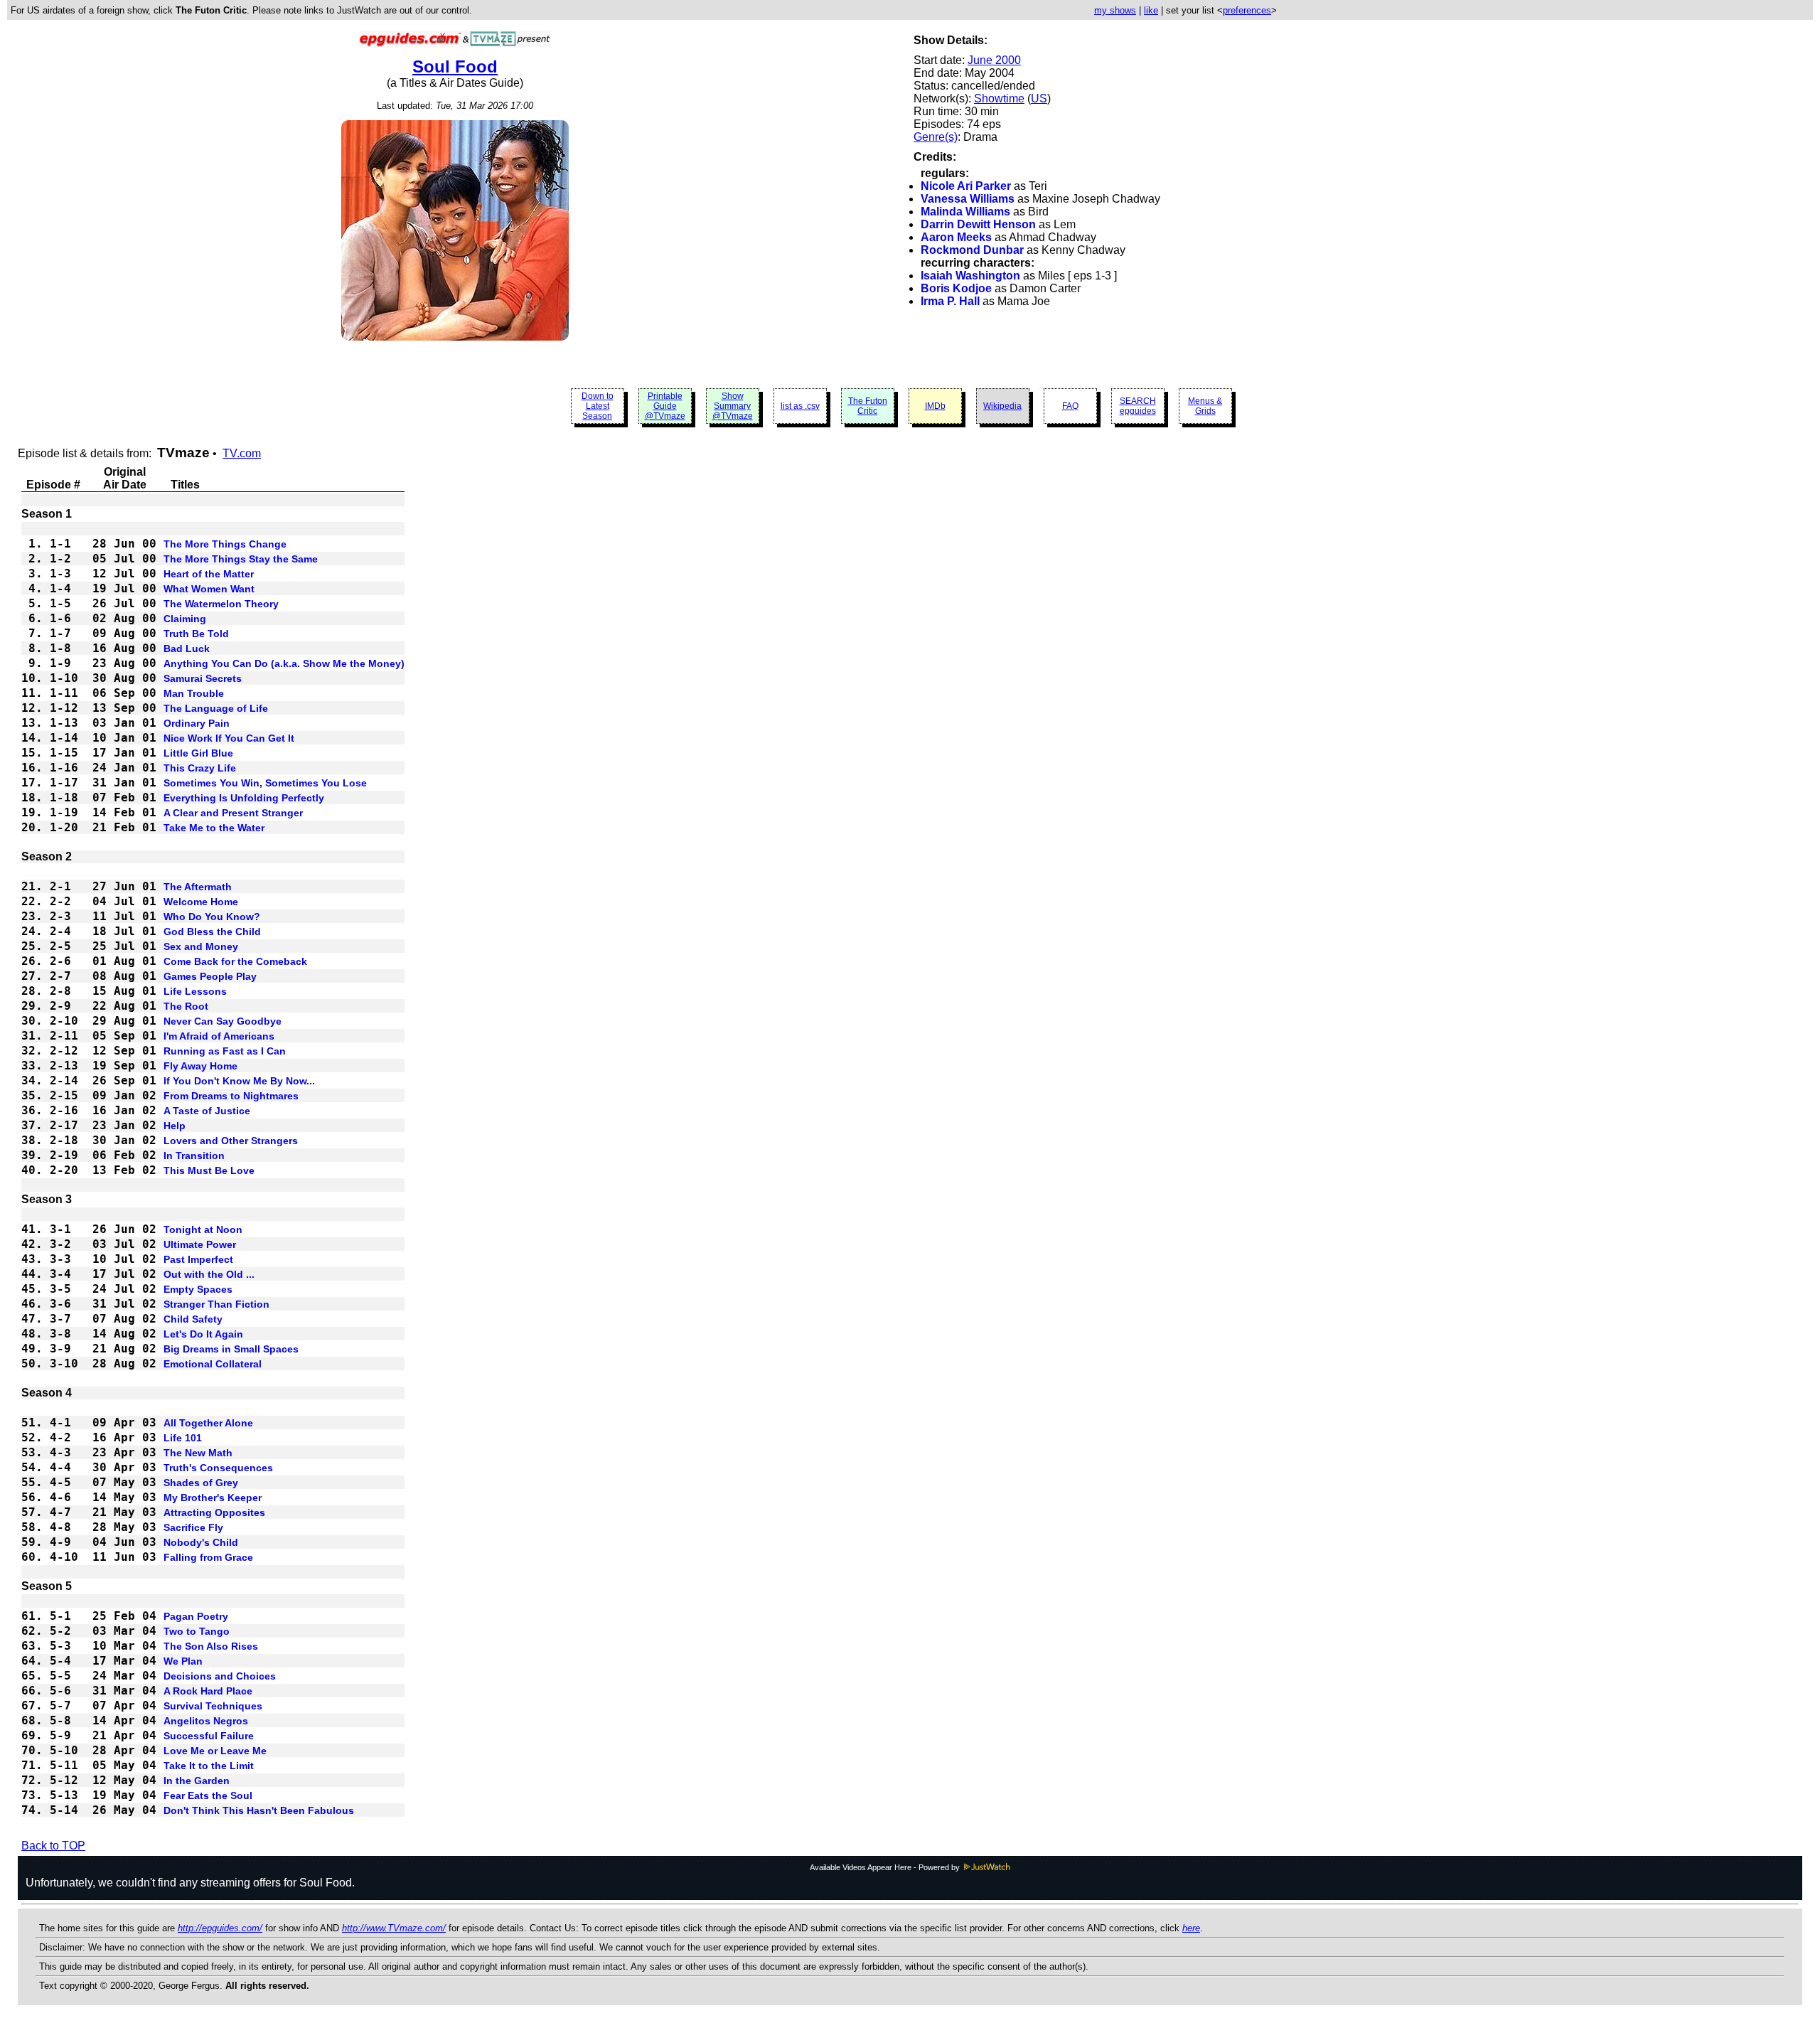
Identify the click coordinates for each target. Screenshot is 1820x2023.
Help (175, 1126)
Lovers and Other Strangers (231, 1141)
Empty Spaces (198, 1289)
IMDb (935, 406)
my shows (1115, 10)
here (1191, 1928)
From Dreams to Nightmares (231, 1096)
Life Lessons (195, 991)
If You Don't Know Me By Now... (239, 1081)
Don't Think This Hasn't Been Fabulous (259, 1810)
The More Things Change (225, 544)
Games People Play (210, 976)
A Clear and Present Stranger (233, 813)
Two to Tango (197, 1631)
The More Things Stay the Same (241, 559)
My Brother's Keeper (213, 1498)
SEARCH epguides (1138, 406)
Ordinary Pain (197, 723)
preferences (1247, 10)
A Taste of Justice (207, 1111)
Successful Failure (209, 1736)
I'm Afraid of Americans (219, 1036)
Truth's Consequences (218, 1468)
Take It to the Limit (209, 1766)
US (1039, 98)
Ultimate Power (200, 1244)
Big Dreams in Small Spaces (231, 1349)
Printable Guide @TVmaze (665, 406)
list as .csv (800, 406)
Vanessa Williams (968, 199)
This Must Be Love (209, 1170)
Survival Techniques (213, 1706)
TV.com (242, 453)
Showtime (999, 98)
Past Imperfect (198, 1259)
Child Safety (193, 1319)
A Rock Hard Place (208, 1691)
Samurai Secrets (203, 678)
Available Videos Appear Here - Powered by (886, 1867)
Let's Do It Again (203, 1334)
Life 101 (183, 1438)
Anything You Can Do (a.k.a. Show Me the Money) (284, 663)
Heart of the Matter (209, 574)
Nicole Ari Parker (966, 186)
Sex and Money (201, 946)
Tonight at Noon (203, 1229)
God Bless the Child (212, 932)
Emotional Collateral (213, 1364)
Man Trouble (194, 693)
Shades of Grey (201, 1483)
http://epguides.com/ (220, 1928)
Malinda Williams (965, 212)
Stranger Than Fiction (216, 1304)
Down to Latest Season (598, 406)
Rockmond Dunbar (972, 250)
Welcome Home (201, 902)
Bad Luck (187, 648)
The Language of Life (216, 708)
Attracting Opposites (214, 1512)
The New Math (198, 1453)
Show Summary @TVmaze (733, 406)
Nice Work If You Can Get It (229, 738)
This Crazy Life (200, 768)
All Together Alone (208, 1423)
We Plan (183, 1661)
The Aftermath (198, 887)
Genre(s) (936, 137)
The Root (186, 1006)
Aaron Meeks (956, 237)
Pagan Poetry (196, 1616)
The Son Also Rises (211, 1646)
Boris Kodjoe (956, 288)
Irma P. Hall (950, 301)
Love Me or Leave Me (215, 1751)
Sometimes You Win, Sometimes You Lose (265, 783)
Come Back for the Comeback (235, 961)
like (1151, 10)
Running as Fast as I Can (225, 1051)
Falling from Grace (208, 1557)
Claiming (185, 619)
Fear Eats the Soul (208, 1795)
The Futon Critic (868, 406)
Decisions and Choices (220, 1676)
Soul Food (455, 66)
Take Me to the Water (214, 828)
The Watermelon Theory (221, 604)
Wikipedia (1002, 406)
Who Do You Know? (212, 917)
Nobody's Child (201, 1542)
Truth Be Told (196, 634)
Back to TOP (53, 1846)
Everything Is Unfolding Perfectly (244, 798)
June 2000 (994, 60)
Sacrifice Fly (193, 1527)
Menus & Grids (1205, 406)
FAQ (1070, 406)
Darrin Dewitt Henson (978, 224)
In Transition (194, 1155)
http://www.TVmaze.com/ (394, 1928)
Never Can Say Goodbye (223, 1021)
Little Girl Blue (198, 753)
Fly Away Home (200, 1066)
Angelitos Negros (206, 1721)
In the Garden (197, 1781)
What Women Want (209, 589)
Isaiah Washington (970, 276)
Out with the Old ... (209, 1274)
